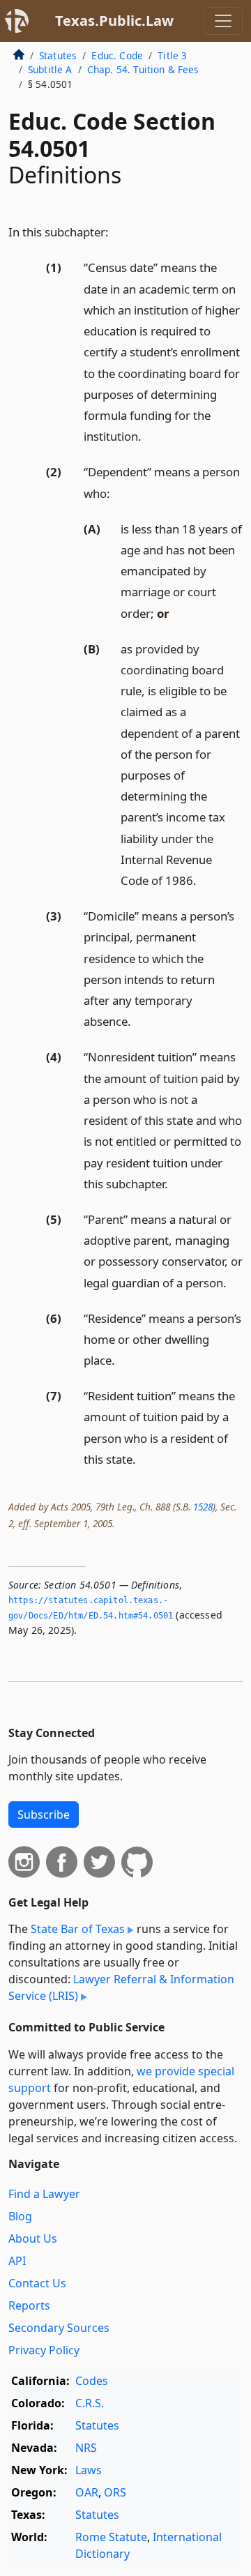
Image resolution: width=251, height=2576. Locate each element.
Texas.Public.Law (114, 21)
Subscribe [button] (44, 1814)
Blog (20, 2216)
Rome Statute (111, 2537)
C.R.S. (90, 2403)
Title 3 (172, 55)
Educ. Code (117, 55)
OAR (87, 2492)
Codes (92, 2381)
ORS (115, 2492)
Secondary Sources (59, 2328)
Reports (29, 2305)
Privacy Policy (44, 2350)
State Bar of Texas (78, 1929)
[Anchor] (116, 231)
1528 (203, 1507)
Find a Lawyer (44, 2194)
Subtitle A (50, 69)
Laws (89, 2470)
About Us (33, 2238)
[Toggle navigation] (223, 21)
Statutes (58, 55)
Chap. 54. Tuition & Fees (143, 69)
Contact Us (37, 2283)
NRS (86, 2448)
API (17, 2261)
